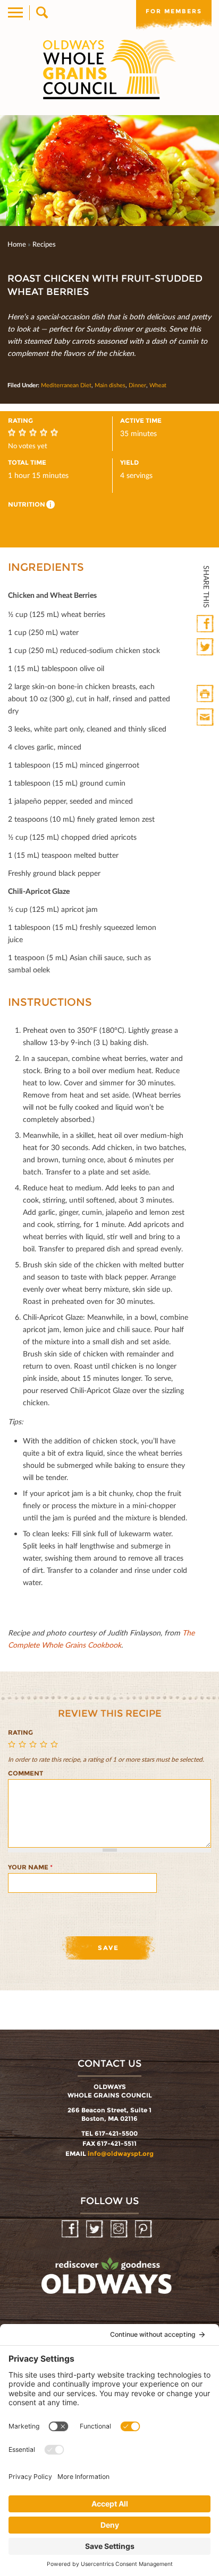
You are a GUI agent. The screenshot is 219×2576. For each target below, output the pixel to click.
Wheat (158, 385)
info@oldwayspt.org (121, 2153)
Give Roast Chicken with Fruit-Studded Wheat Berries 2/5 (24, 1745)
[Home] (109, 69)
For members (174, 11)
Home (17, 244)
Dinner (137, 385)
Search (41, 13)
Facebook (206, 624)
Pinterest (144, 2229)
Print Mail (206, 717)
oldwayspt (108, 2281)
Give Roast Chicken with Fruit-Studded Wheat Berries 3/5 (35, 1745)
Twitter (206, 647)
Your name (30, 1867)
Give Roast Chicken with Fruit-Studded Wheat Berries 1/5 (13, 1745)
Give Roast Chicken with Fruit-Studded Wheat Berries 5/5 (56, 1745)
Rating (20, 1732)
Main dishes (110, 385)
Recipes (44, 244)
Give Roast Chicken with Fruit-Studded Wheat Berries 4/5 (45, 1745)
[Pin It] (206, 671)
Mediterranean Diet (66, 385)
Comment (26, 1773)
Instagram (120, 2229)
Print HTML (206, 694)
